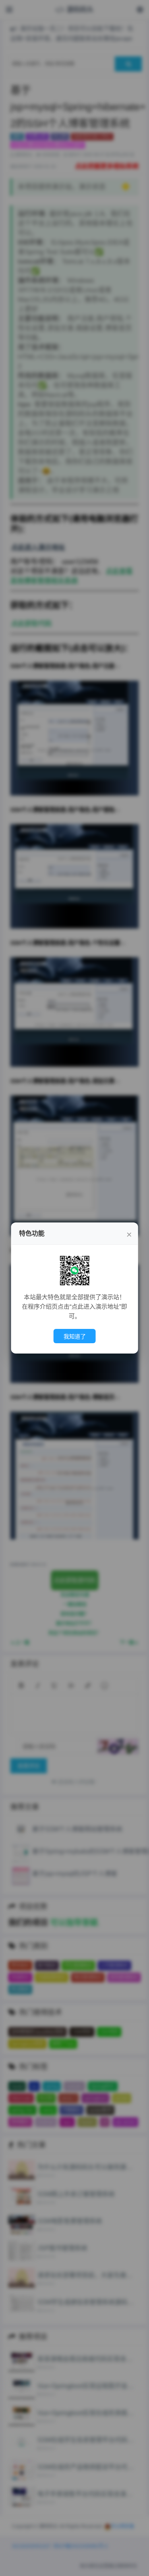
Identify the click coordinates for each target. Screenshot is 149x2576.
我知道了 (75, 1336)
